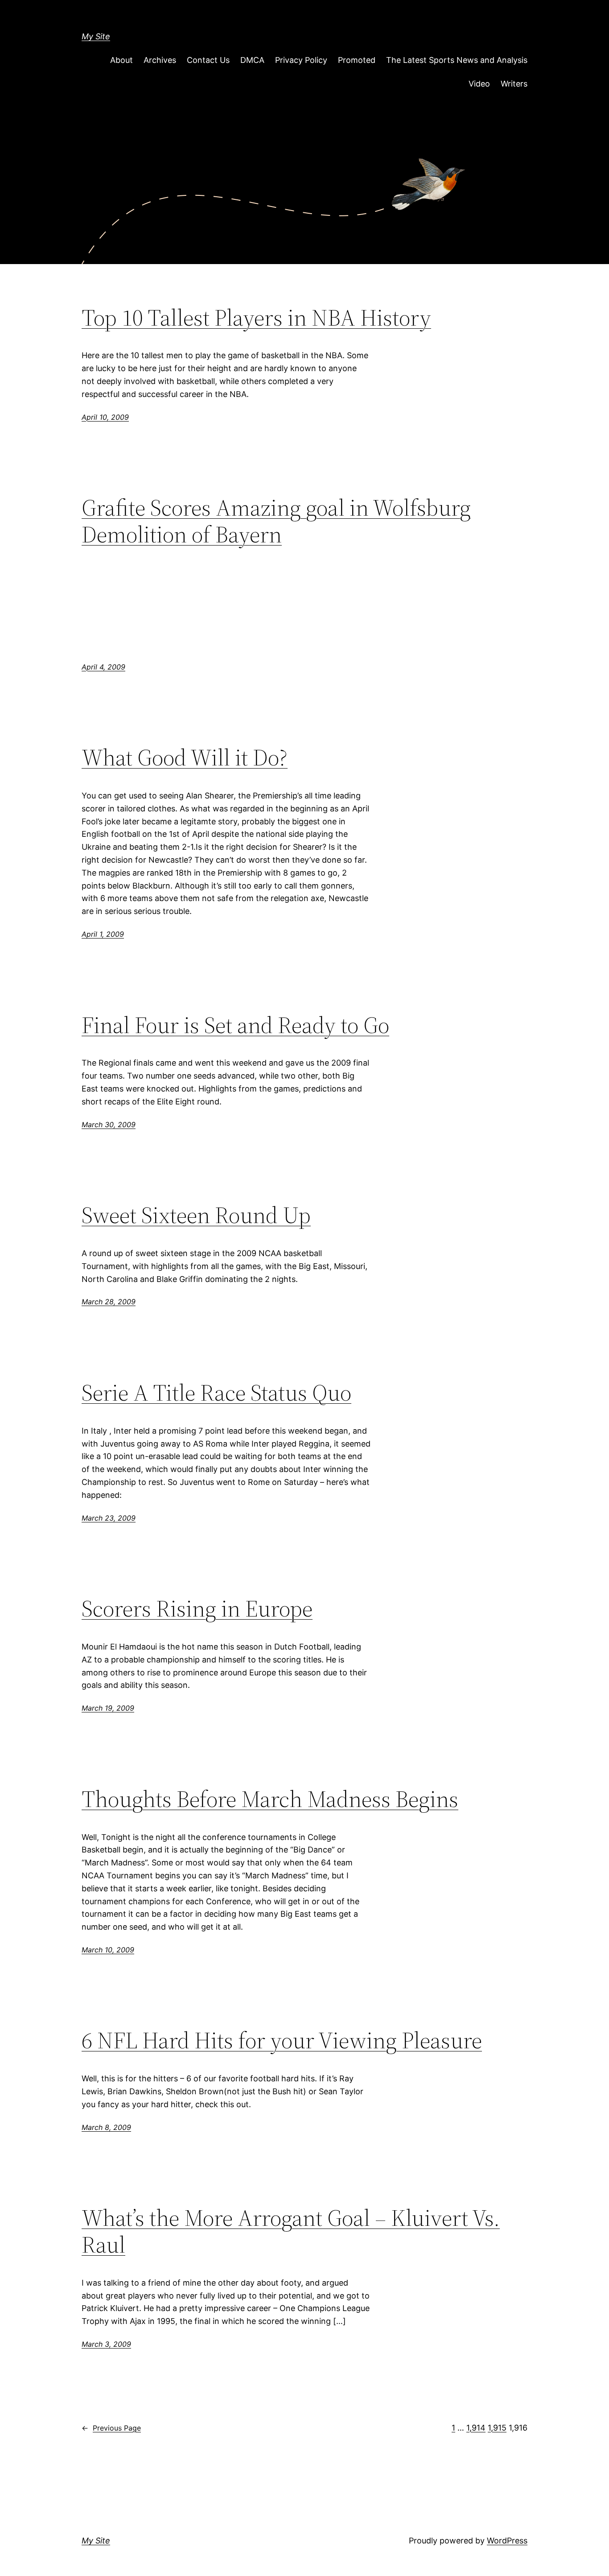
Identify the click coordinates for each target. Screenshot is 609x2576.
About (121, 60)
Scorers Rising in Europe (197, 1608)
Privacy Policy (301, 60)
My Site (96, 36)
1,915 (497, 2428)
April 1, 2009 (103, 934)
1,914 (476, 2428)
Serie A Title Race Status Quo (216, 1393)
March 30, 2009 (109, 1125)
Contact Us (208, 60)
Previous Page (111, 2428)
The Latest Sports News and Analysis (457, 60)
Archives (160, 60)
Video (479, 84)
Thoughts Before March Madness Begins (270, 1799)
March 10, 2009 (108, 1950)
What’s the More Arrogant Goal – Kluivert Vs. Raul (291, 2231)
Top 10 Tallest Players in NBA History (256, 318)
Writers (514, 84)
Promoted (357, 60)
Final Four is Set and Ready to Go (235, 1025)
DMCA (252, 60)
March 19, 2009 (108, 1708)
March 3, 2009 (106, 2344)
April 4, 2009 (103, 667)
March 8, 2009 (106, 2127)
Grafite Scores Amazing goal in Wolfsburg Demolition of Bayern (276, 521)
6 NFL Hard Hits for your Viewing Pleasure (282, 2040)
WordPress (507, 2541)
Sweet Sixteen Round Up (196, 1215)
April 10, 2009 (105, 417)
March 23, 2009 (109, 1518)
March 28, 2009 (109, 1302)
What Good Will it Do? (185, 757)
